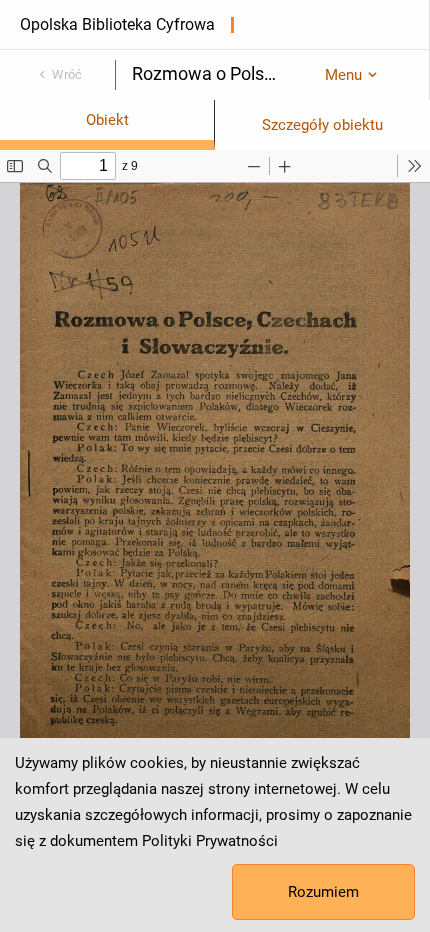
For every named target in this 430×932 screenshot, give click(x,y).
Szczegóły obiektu (322, 125)
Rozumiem (323, 892)
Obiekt (107, 120)
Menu (343, 75)
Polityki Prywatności (210, 841)
